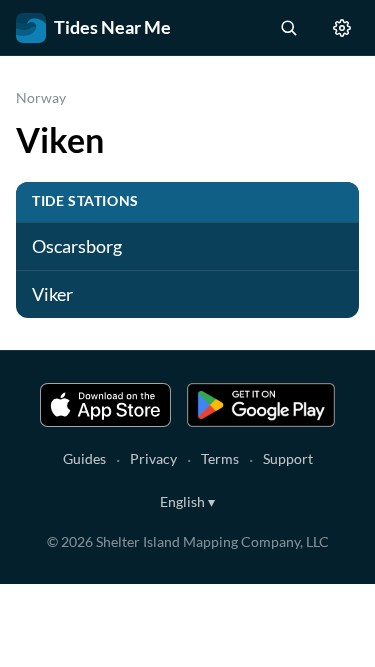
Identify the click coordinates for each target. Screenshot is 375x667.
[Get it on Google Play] (261, 405)
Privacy (153, 458)
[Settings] (342, 28)
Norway (41, 97)
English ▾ (187, 501)
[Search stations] (288, 28)
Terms (220, 458)
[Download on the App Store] (106, 405)
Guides (84, 458)
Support (288, 458)
